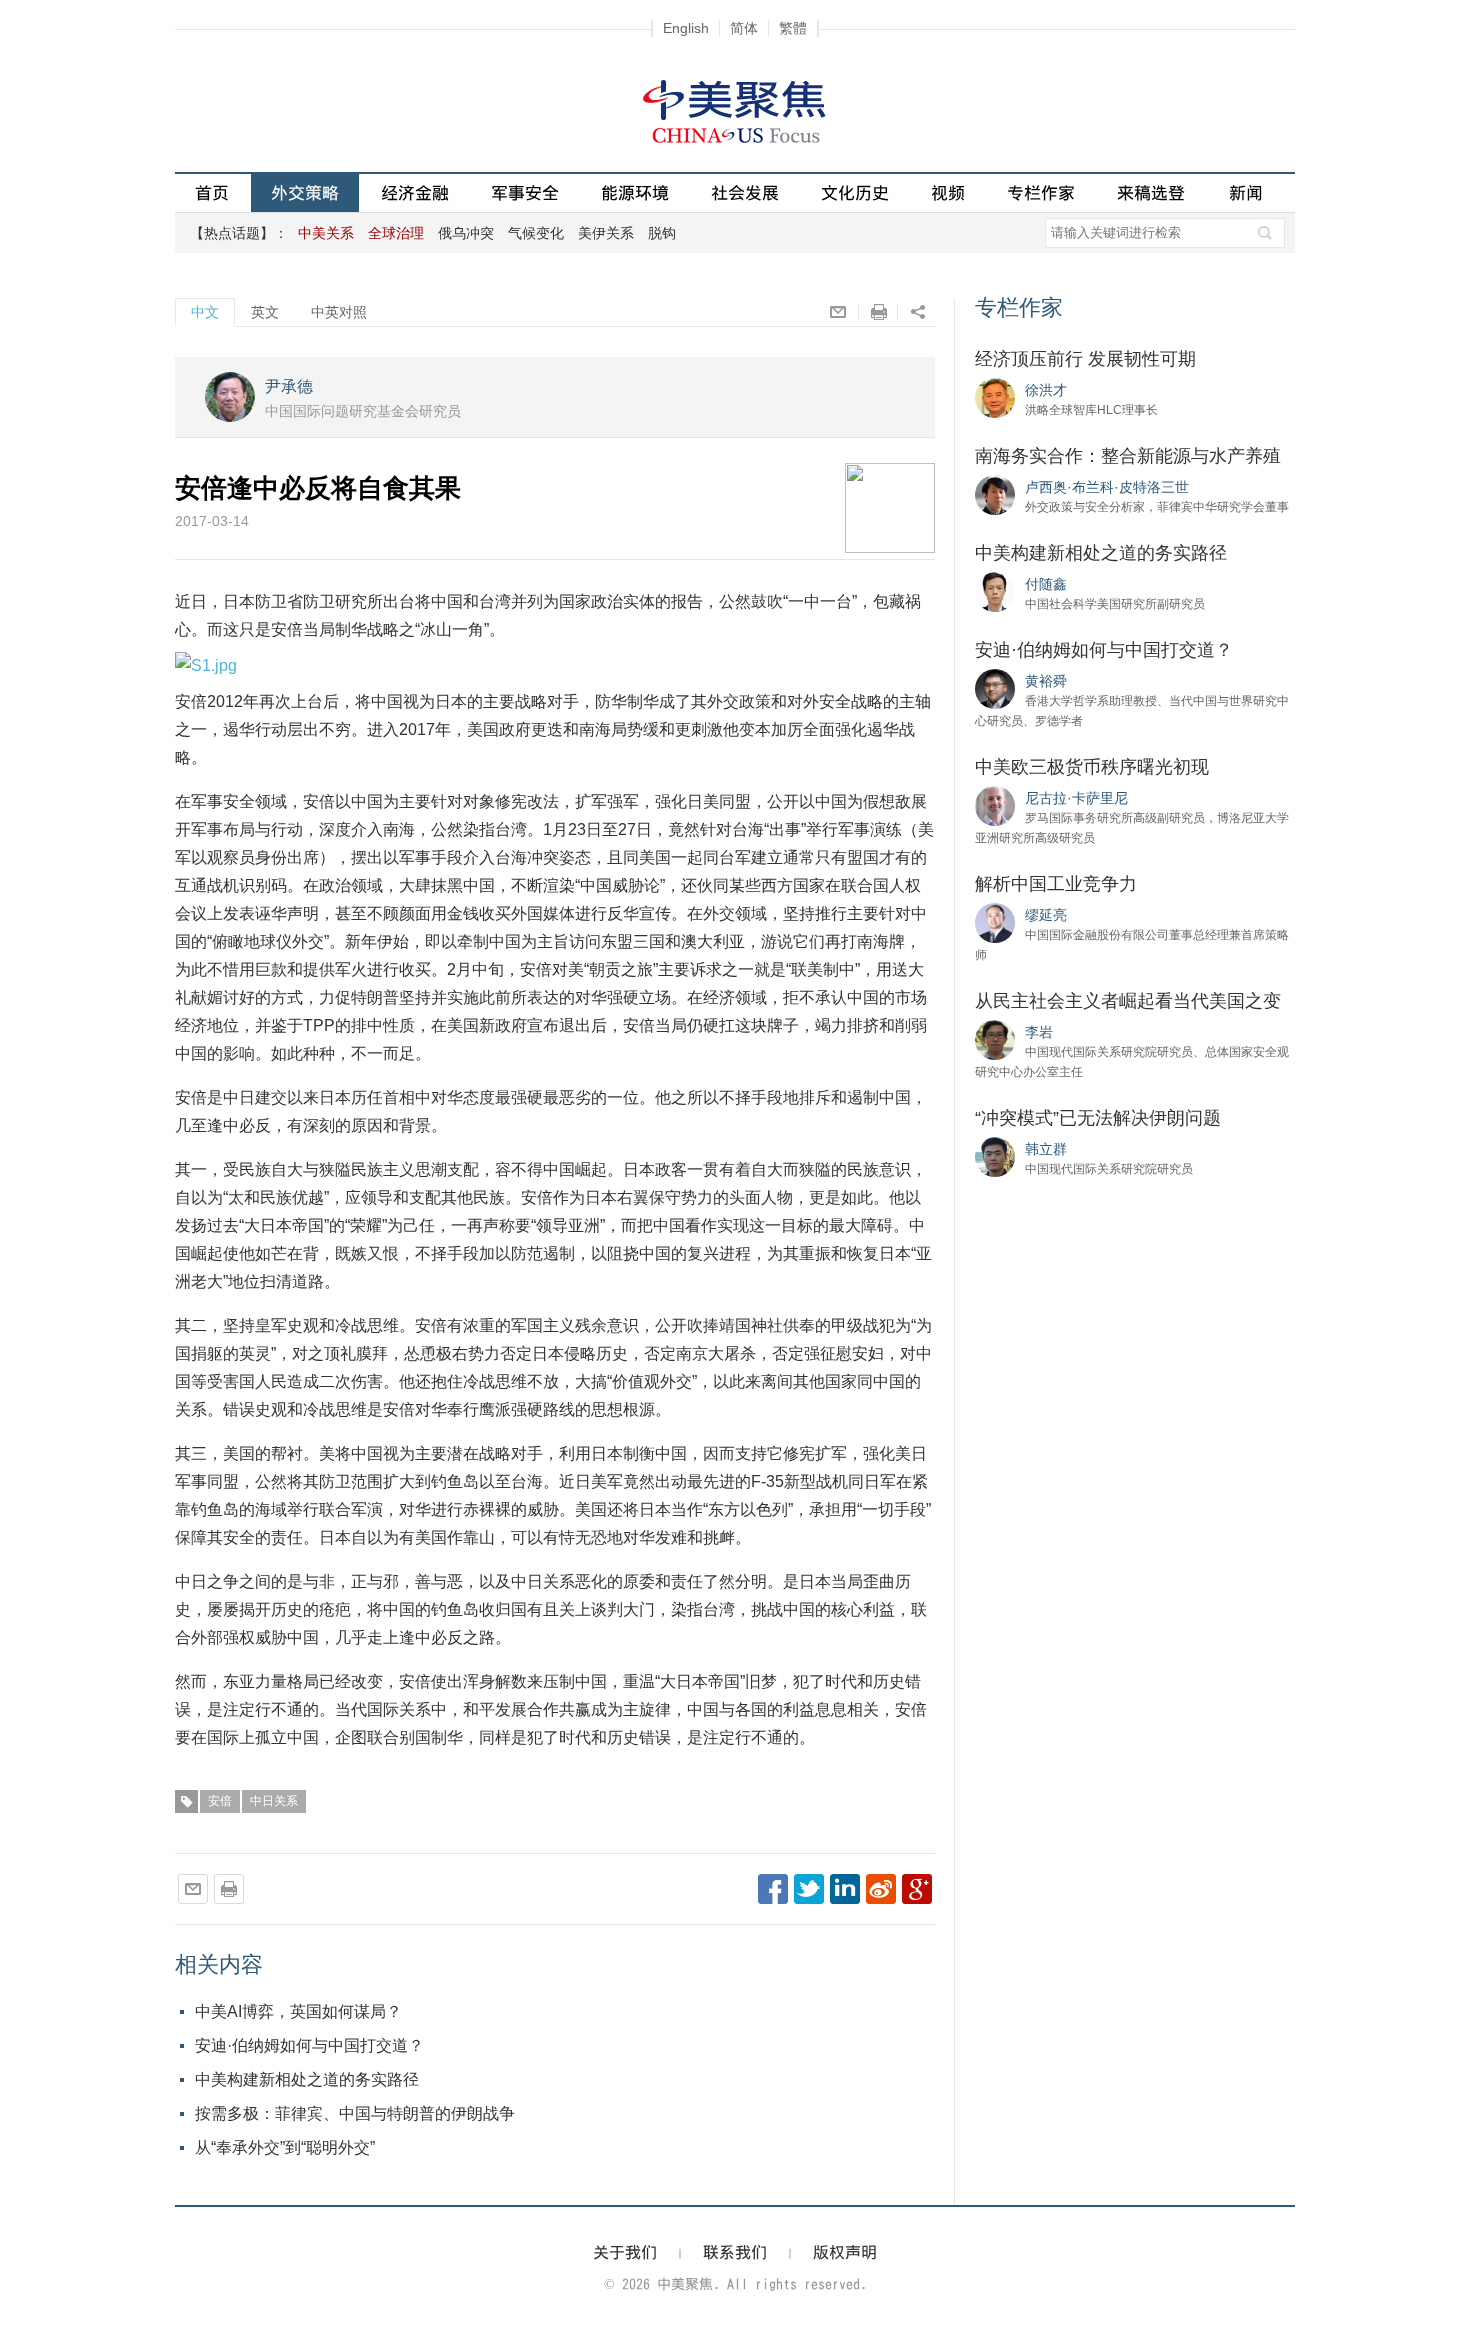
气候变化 (536, 233)
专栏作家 (1041, 192)
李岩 (1039, 1032)
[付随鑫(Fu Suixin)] (995, 591)
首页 (212, 192)
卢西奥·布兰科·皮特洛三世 (1107, 487)
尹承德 (289, 386)
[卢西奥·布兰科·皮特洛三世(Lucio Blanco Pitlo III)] (995, 494)
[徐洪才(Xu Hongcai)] (995, 397)
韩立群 (1046, 1149)
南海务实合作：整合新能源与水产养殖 (1128, 456)
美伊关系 (606, 233)
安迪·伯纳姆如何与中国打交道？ (309, 2045)
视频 (948, 192)
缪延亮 (1046, 915)
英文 (265, 312)
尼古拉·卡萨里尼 (1076, 798)
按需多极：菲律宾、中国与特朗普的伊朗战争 (355, 2113)
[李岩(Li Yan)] (995, 1039)
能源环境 (635, 192)
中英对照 (339, 312)
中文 (205, 312)
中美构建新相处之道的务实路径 (307, 2079)
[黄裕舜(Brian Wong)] (995, 688)
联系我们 (735, 2252)
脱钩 (662, 233)
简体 (744, 28)
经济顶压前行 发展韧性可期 (1085, 359)
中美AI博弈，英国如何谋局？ (298, 2011)
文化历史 (855, 192)
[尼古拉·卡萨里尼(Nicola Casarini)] (995, 805)
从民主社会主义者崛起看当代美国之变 (1128, 1001)
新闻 (1246, 192)
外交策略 (305, 192)
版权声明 (845, 2252)
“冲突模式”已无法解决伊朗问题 (1098, 1118)
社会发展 (745, 192)
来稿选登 (1151, 192)
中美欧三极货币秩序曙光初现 (1092, 767)
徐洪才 (1046, 390)
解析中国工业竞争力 (1056, 884)
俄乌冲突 (466, 233)
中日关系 (274, 1801)
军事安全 (525, 192)
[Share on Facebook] (773, 1889)
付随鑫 (1046, 584)
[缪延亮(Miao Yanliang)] (995, 922)
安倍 (220, 1801)
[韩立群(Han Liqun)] (995, 1156)
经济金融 (415, 192)
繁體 (793, 28)
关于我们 (625, 2252)
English (686, 28)
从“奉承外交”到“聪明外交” (285, 2147)
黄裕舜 (1046, 681)
